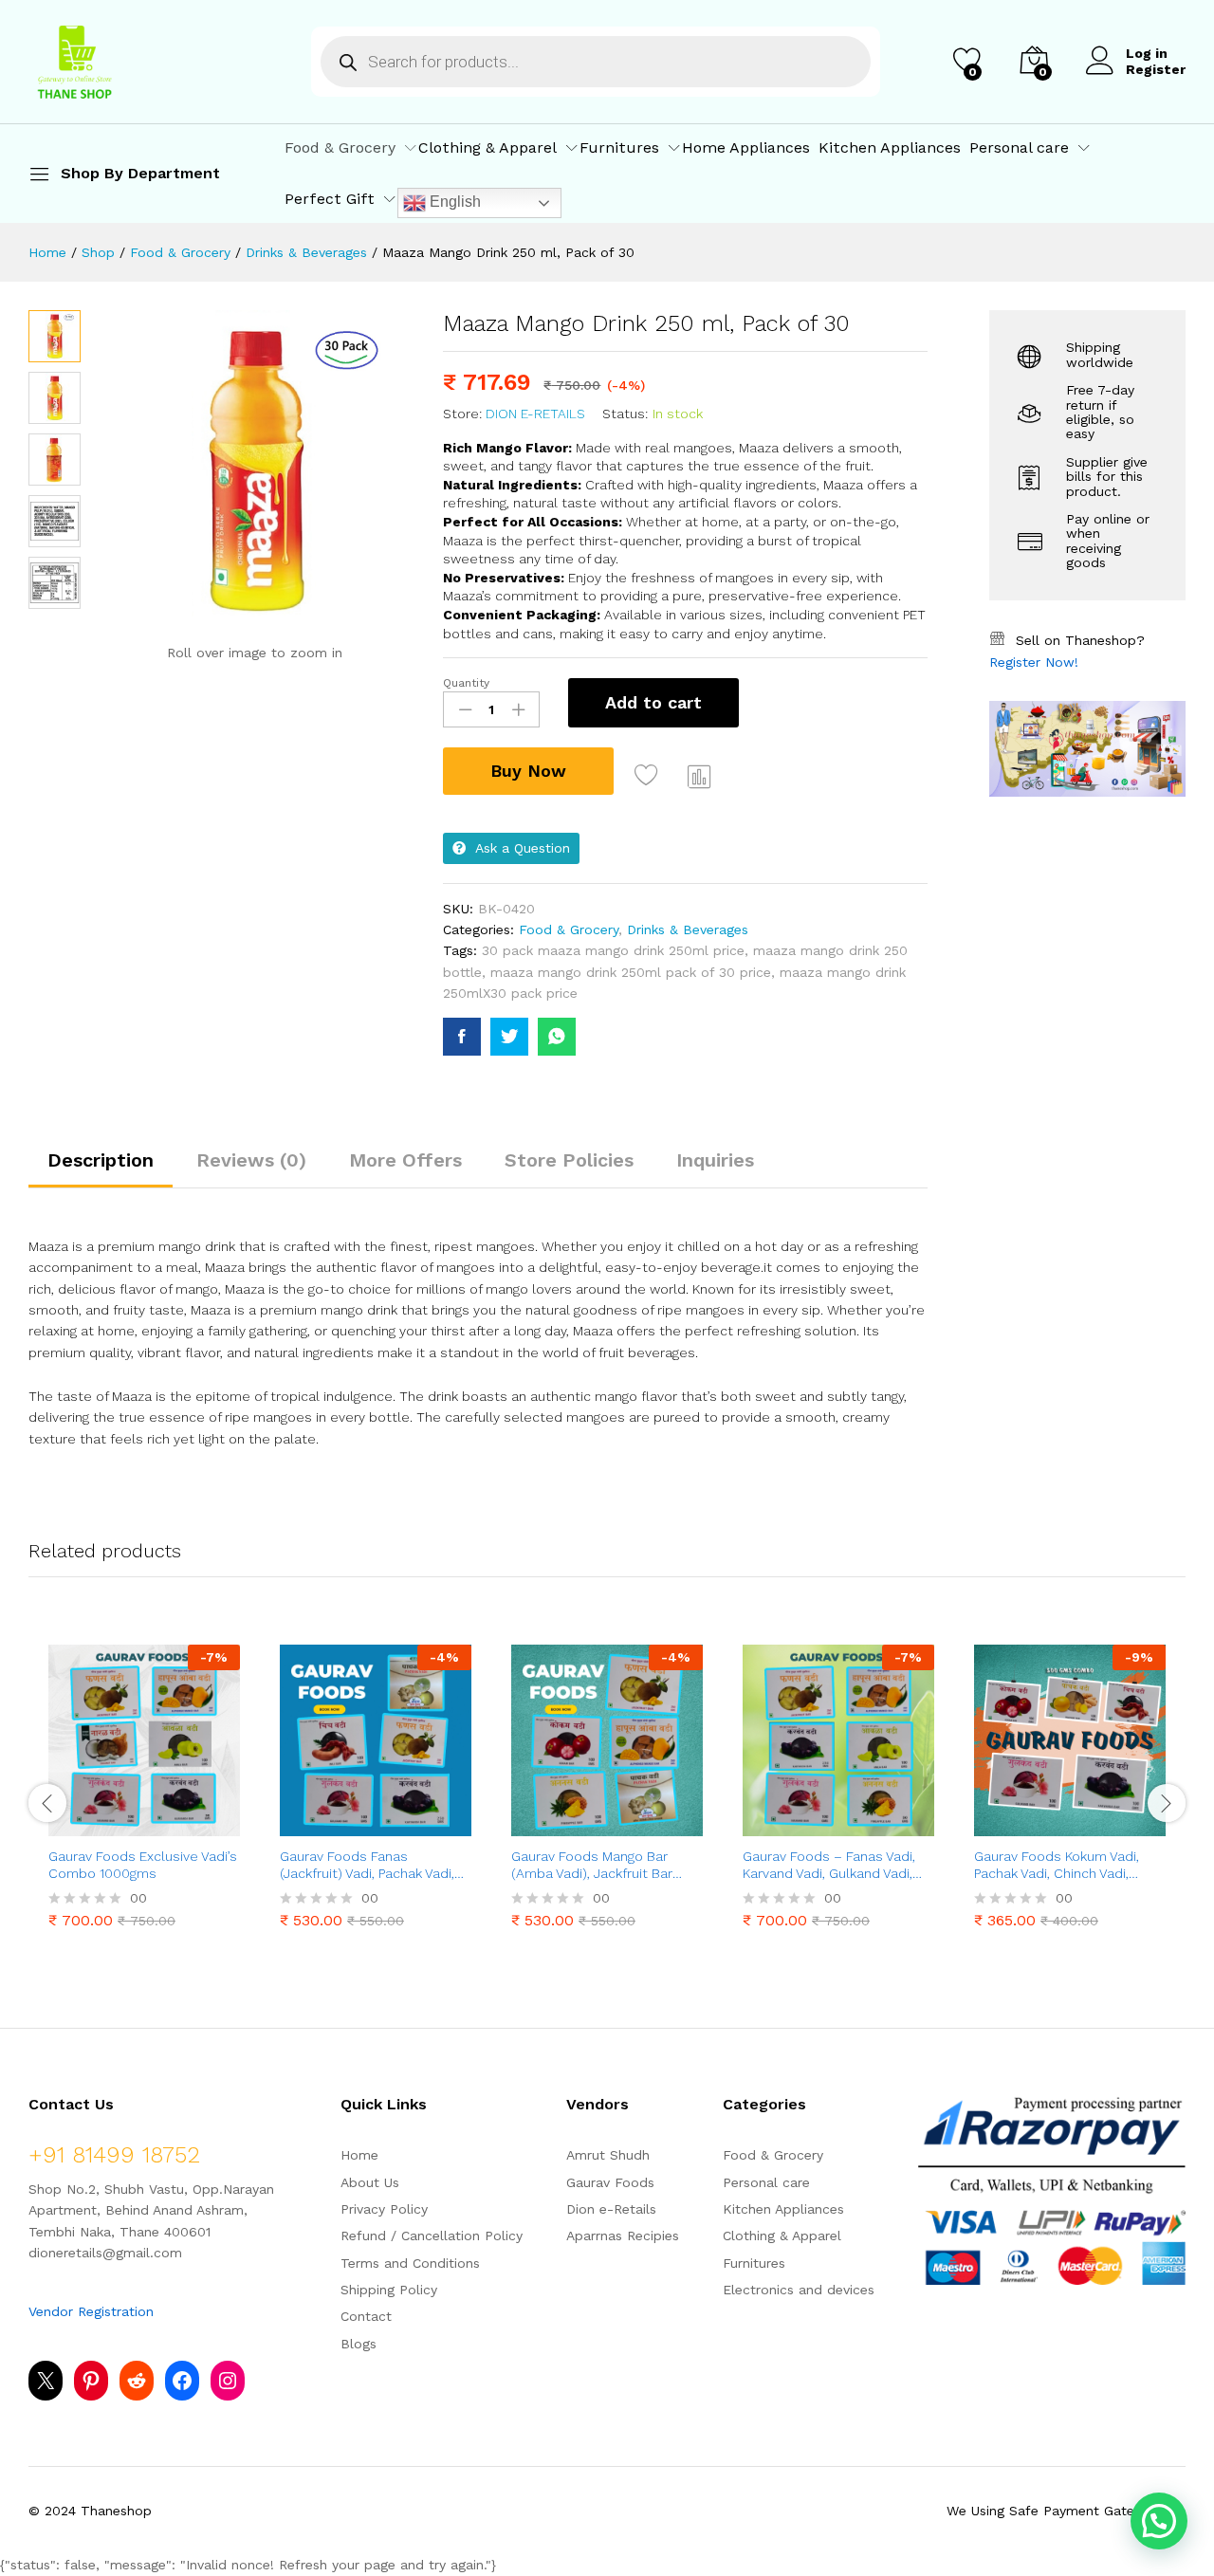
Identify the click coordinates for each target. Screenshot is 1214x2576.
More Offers (405, 1160)
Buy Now (528, 771)
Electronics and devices (799, 2290)
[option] (144, 1791)
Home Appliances (746, 148)
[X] (46, 2381)
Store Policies (569, 1160)
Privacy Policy (384, 2209)
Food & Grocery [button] (340, 148)
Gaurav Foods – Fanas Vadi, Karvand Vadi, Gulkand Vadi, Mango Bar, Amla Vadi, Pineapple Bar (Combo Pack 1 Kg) (834, 1865)
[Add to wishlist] (649, 776)
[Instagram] (228, 2381)
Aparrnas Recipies (623, 2236)
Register (1156, 69)
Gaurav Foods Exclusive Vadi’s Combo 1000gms (143, 1865)
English (453, 202)
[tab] (101, 1168)
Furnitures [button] (619, 148)
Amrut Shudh (608, 2155)
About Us (370, 2182)
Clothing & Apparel (782, 2236)
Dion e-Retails (535, 414)
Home (359, 2155)
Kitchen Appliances (890, 148)
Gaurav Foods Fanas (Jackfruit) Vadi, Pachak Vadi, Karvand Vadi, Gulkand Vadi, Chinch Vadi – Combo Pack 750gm (367, 1865)
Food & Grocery (569, 929)
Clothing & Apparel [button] (487, 148)
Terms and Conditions (410, 2263)
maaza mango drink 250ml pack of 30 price (631, 972)
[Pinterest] (91, 2381)
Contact (366, 2316)
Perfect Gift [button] (330, 199)
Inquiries (715, 1160)
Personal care (766, 2182)
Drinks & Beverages (688, 929)
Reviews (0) (251, 1160)
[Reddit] (137, 2381)
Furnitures (754, 2263)
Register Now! (1034, 662)
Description (101, 1160)
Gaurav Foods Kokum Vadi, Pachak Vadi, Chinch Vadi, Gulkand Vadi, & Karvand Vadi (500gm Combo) (1064, 1865)
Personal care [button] (1019, 148)
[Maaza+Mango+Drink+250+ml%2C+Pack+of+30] (509, 1037)
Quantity (466, 683)
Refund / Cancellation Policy (432, 2236)
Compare (700, 776)
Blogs (359, 2344)
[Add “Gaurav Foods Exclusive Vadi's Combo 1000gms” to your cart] (79, 1825)
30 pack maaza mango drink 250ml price (613, 950)
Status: (625, 414)
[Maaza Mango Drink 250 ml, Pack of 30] (462, 1037)
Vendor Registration (91, 2311)
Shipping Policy (389, 2290)
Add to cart (653, 702)
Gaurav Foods (610, 2182)
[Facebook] (182, 2381)
